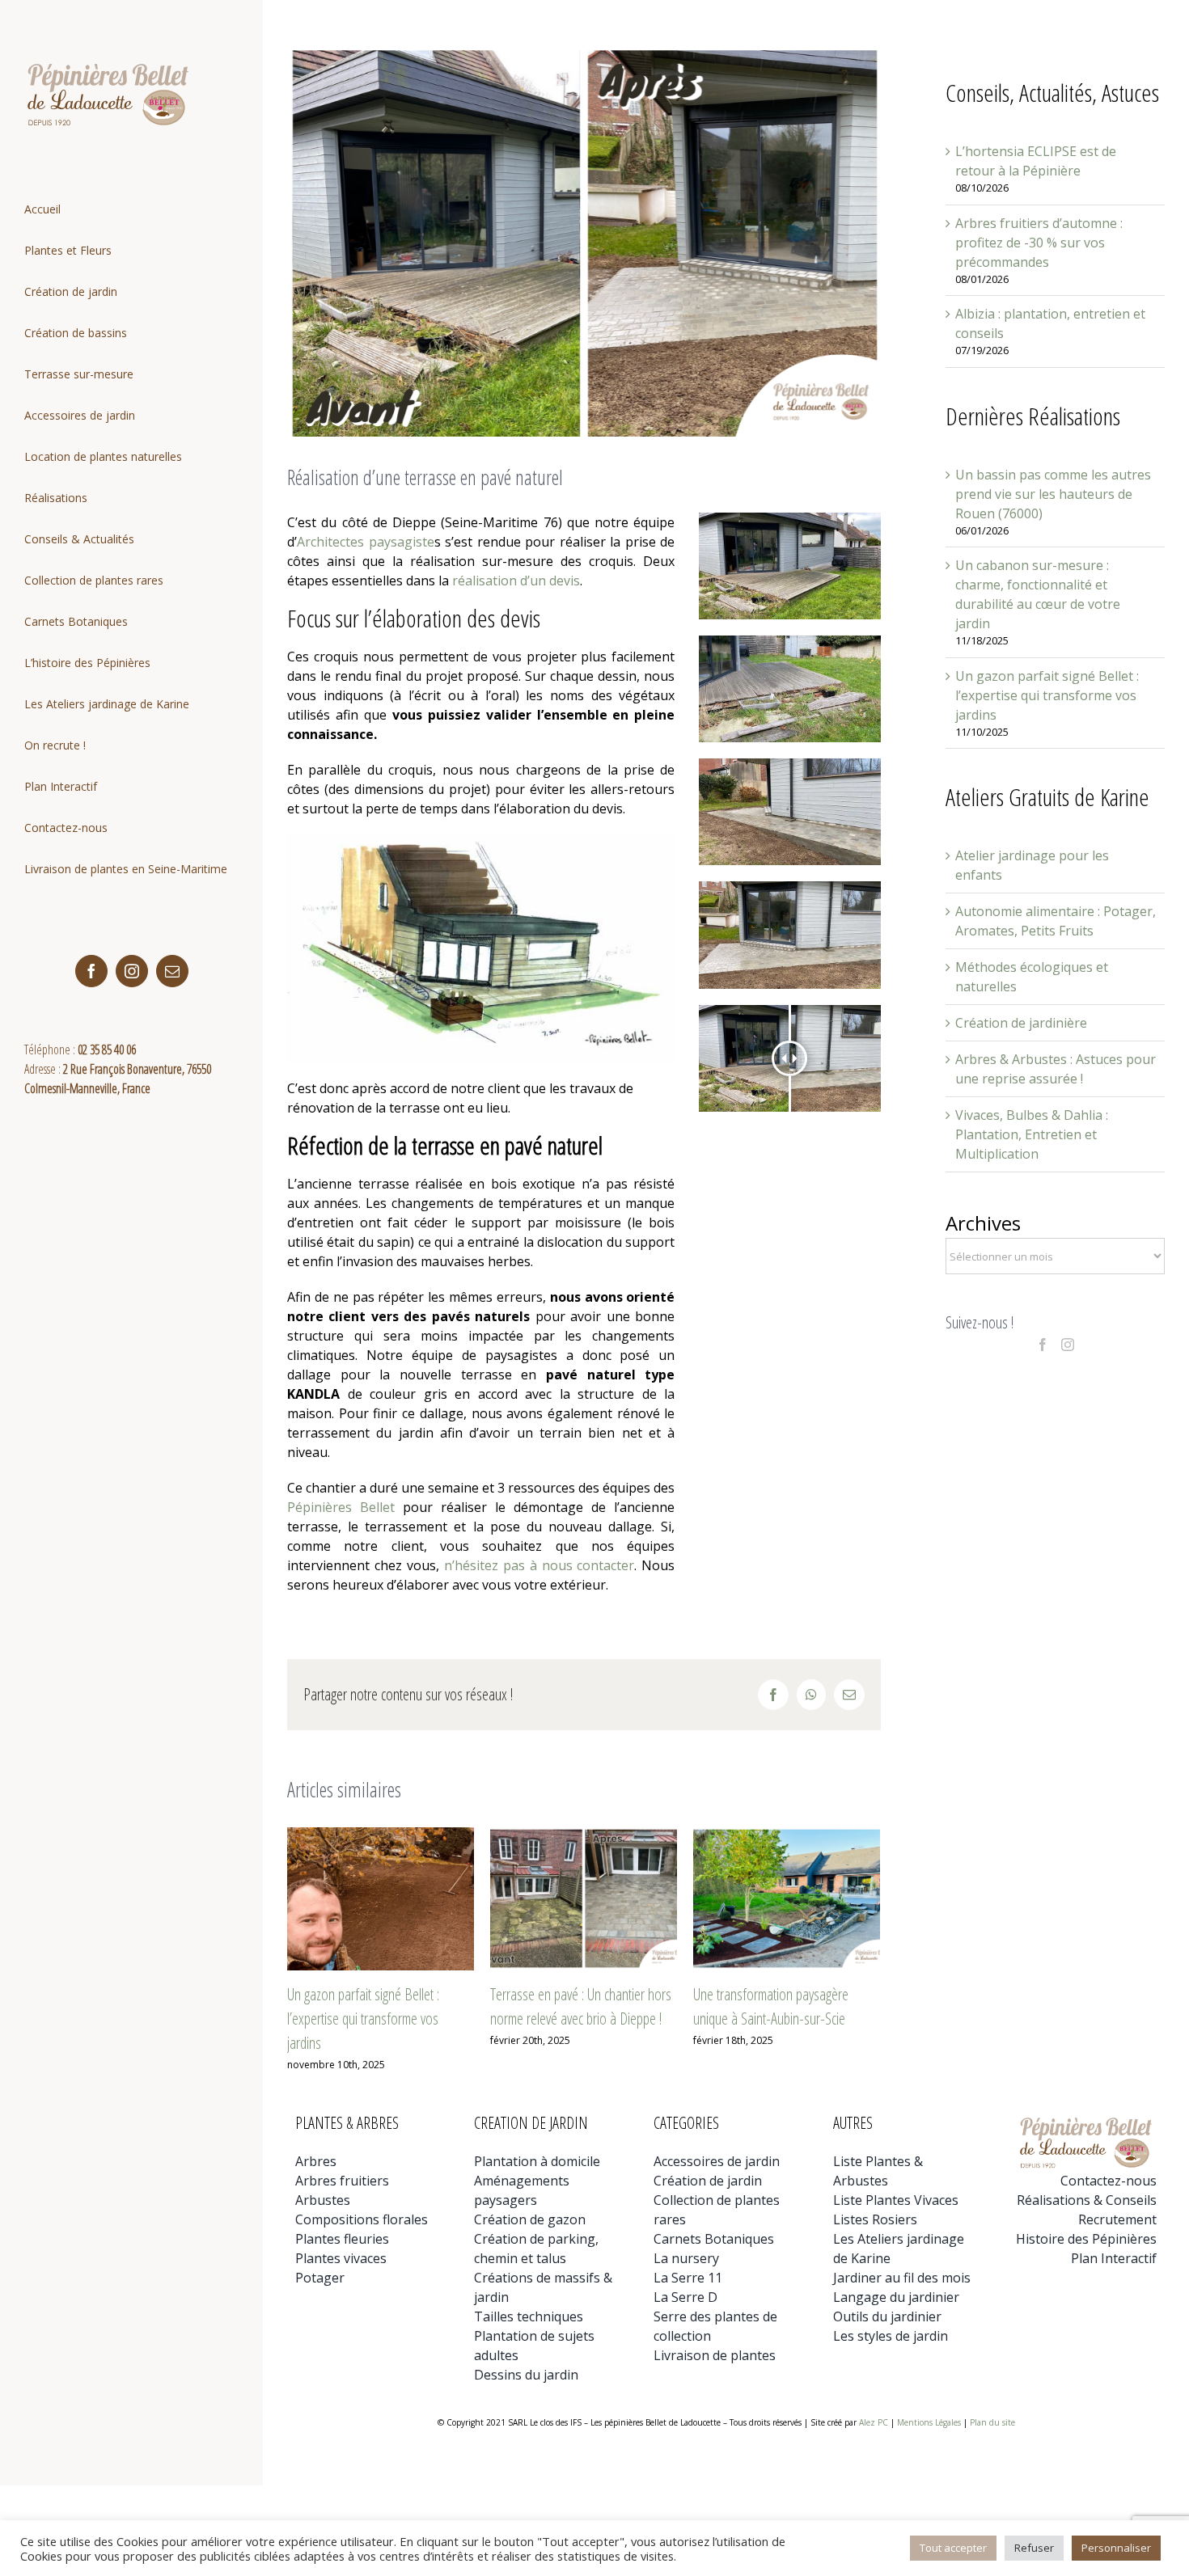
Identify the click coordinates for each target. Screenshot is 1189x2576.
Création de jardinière (1021, 1023)
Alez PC (874, 2422)
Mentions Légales (929, 2422)
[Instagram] (1068, 1345)
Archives (983, 1223)
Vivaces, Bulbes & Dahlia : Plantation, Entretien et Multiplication (1032, 1134)
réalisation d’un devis (516, 581)
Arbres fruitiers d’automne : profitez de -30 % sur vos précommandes (1039, 243)
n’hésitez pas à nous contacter (539, 1565)
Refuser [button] (1034, 2548)
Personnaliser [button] (1116, 2548)
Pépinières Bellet (341, 1507)
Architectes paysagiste (366, 542)
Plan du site (992, 2422)
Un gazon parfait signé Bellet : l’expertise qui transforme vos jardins (363, 2019)
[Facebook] (1043, 1345)
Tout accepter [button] (953, 2548)
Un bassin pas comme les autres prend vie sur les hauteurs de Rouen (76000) (1053, 494)
